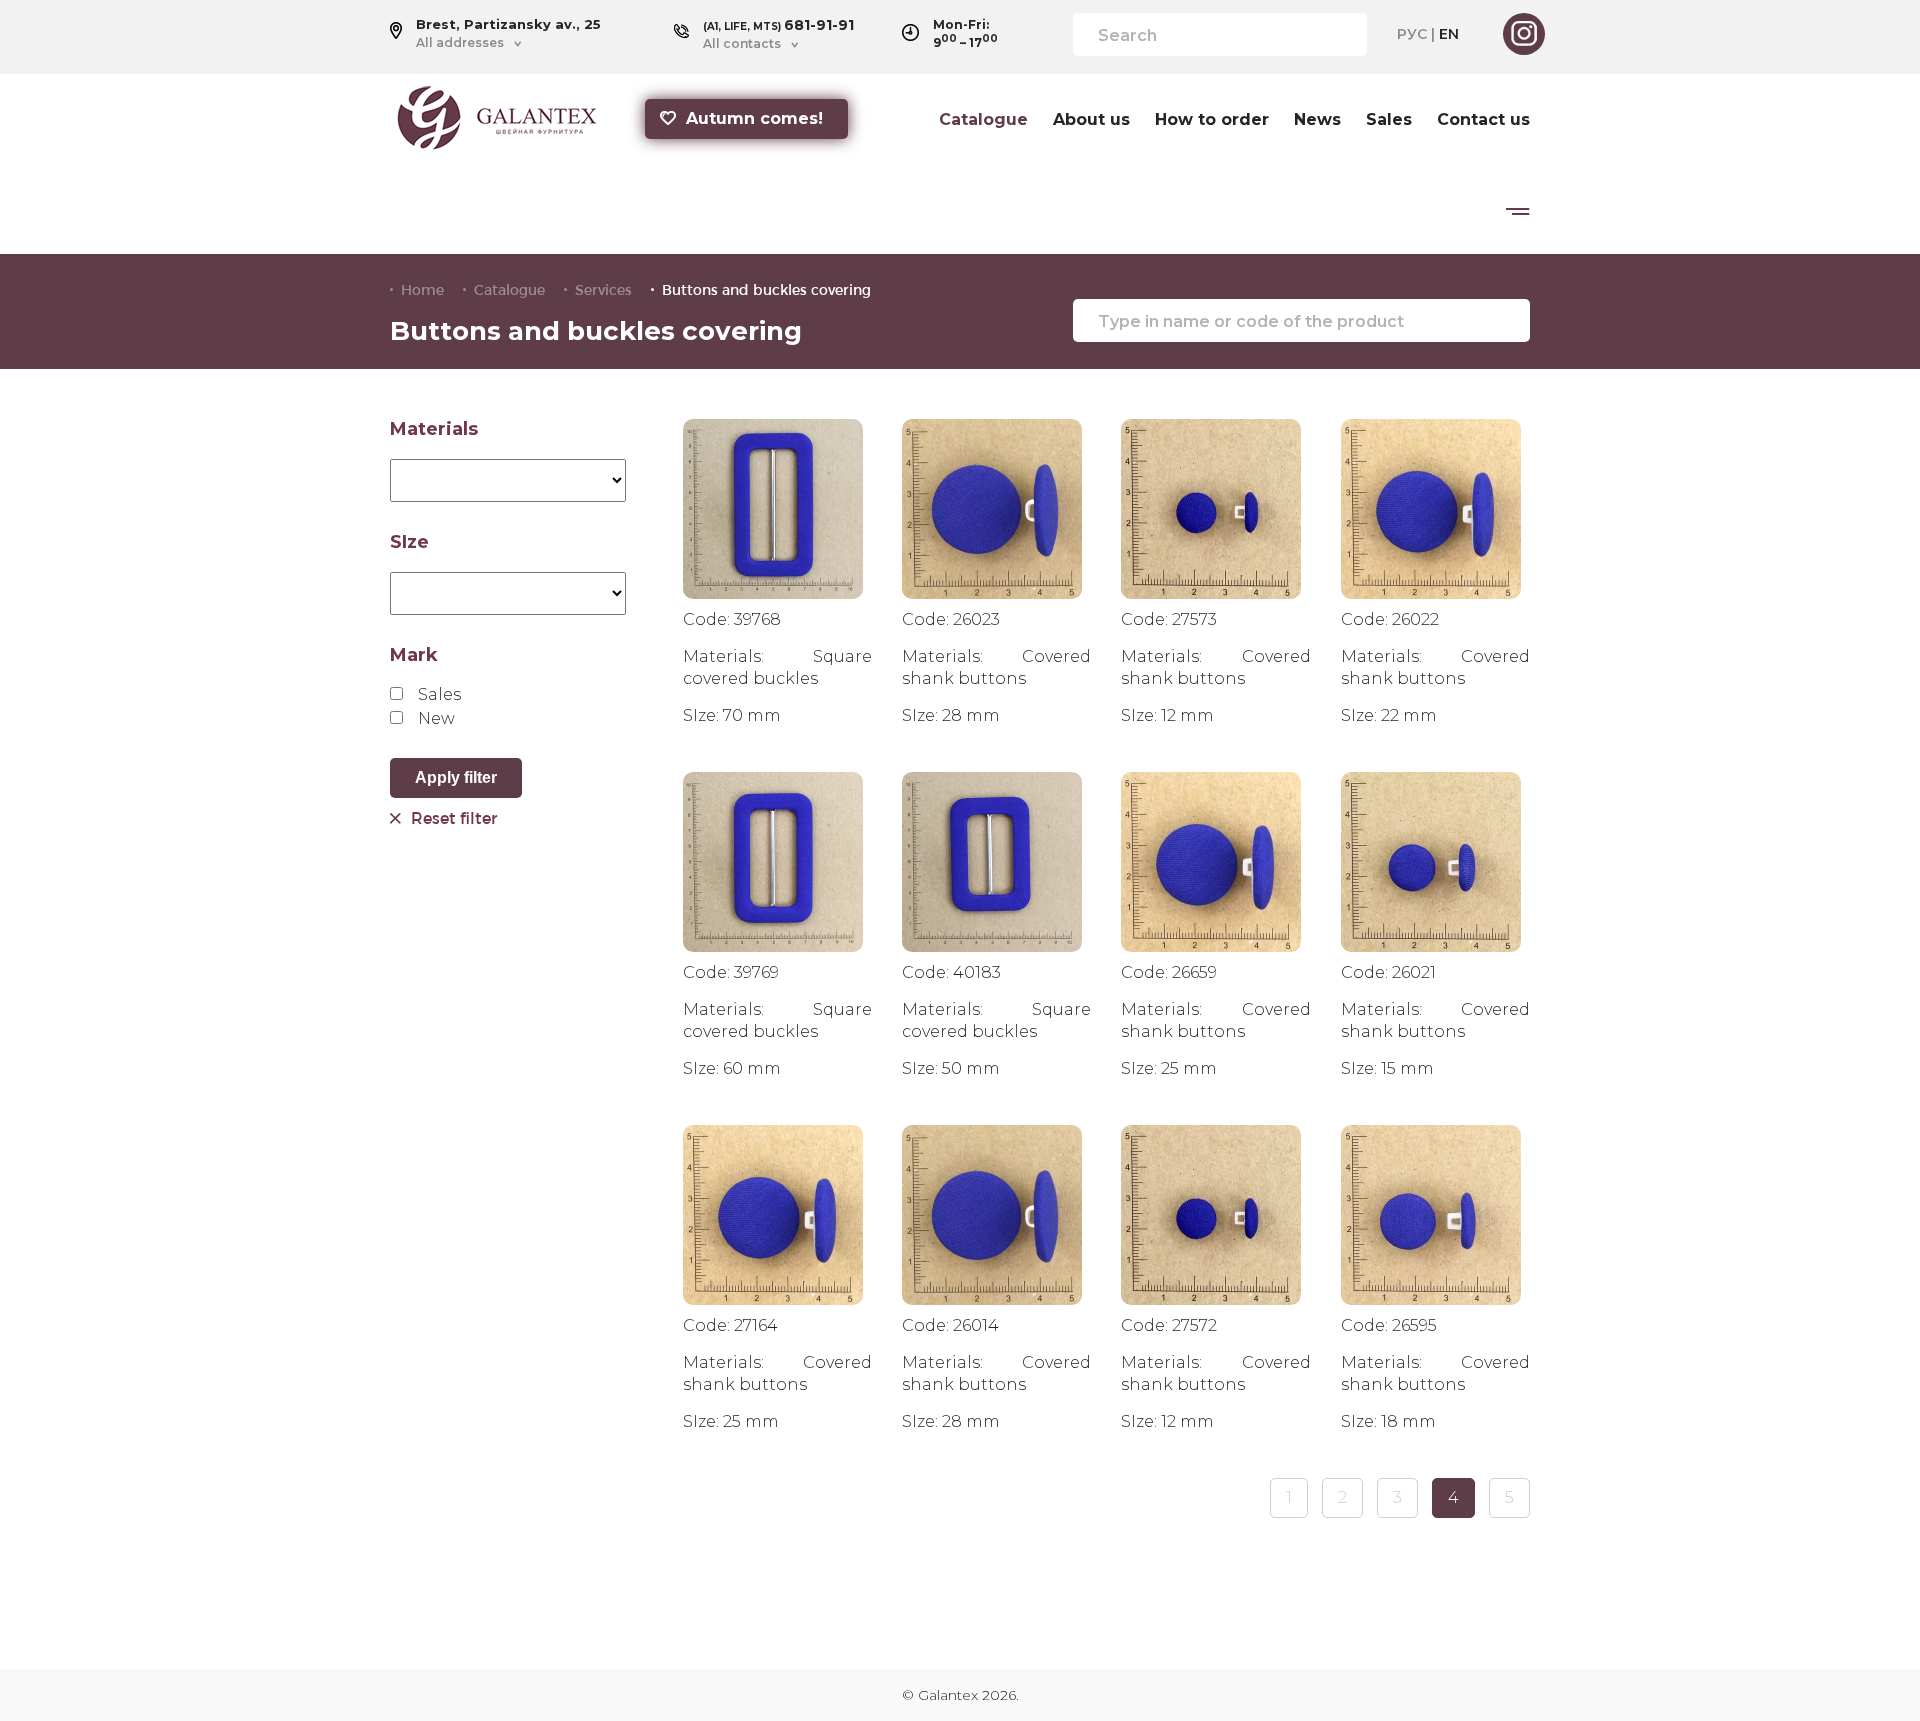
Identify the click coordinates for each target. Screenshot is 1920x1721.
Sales (1389, 120)
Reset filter (454, 817)
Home (422, 290)
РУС (1412, 34)
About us (1091, 120)
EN (1449, 34)
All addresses (460, 43)
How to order (1212, 120)
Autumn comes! (754, 118)
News (1317, 120)
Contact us (1483, 120)
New (436, 718)
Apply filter (456, 777)
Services (603, 290)
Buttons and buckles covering (766, 290)
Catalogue (983, 120)
